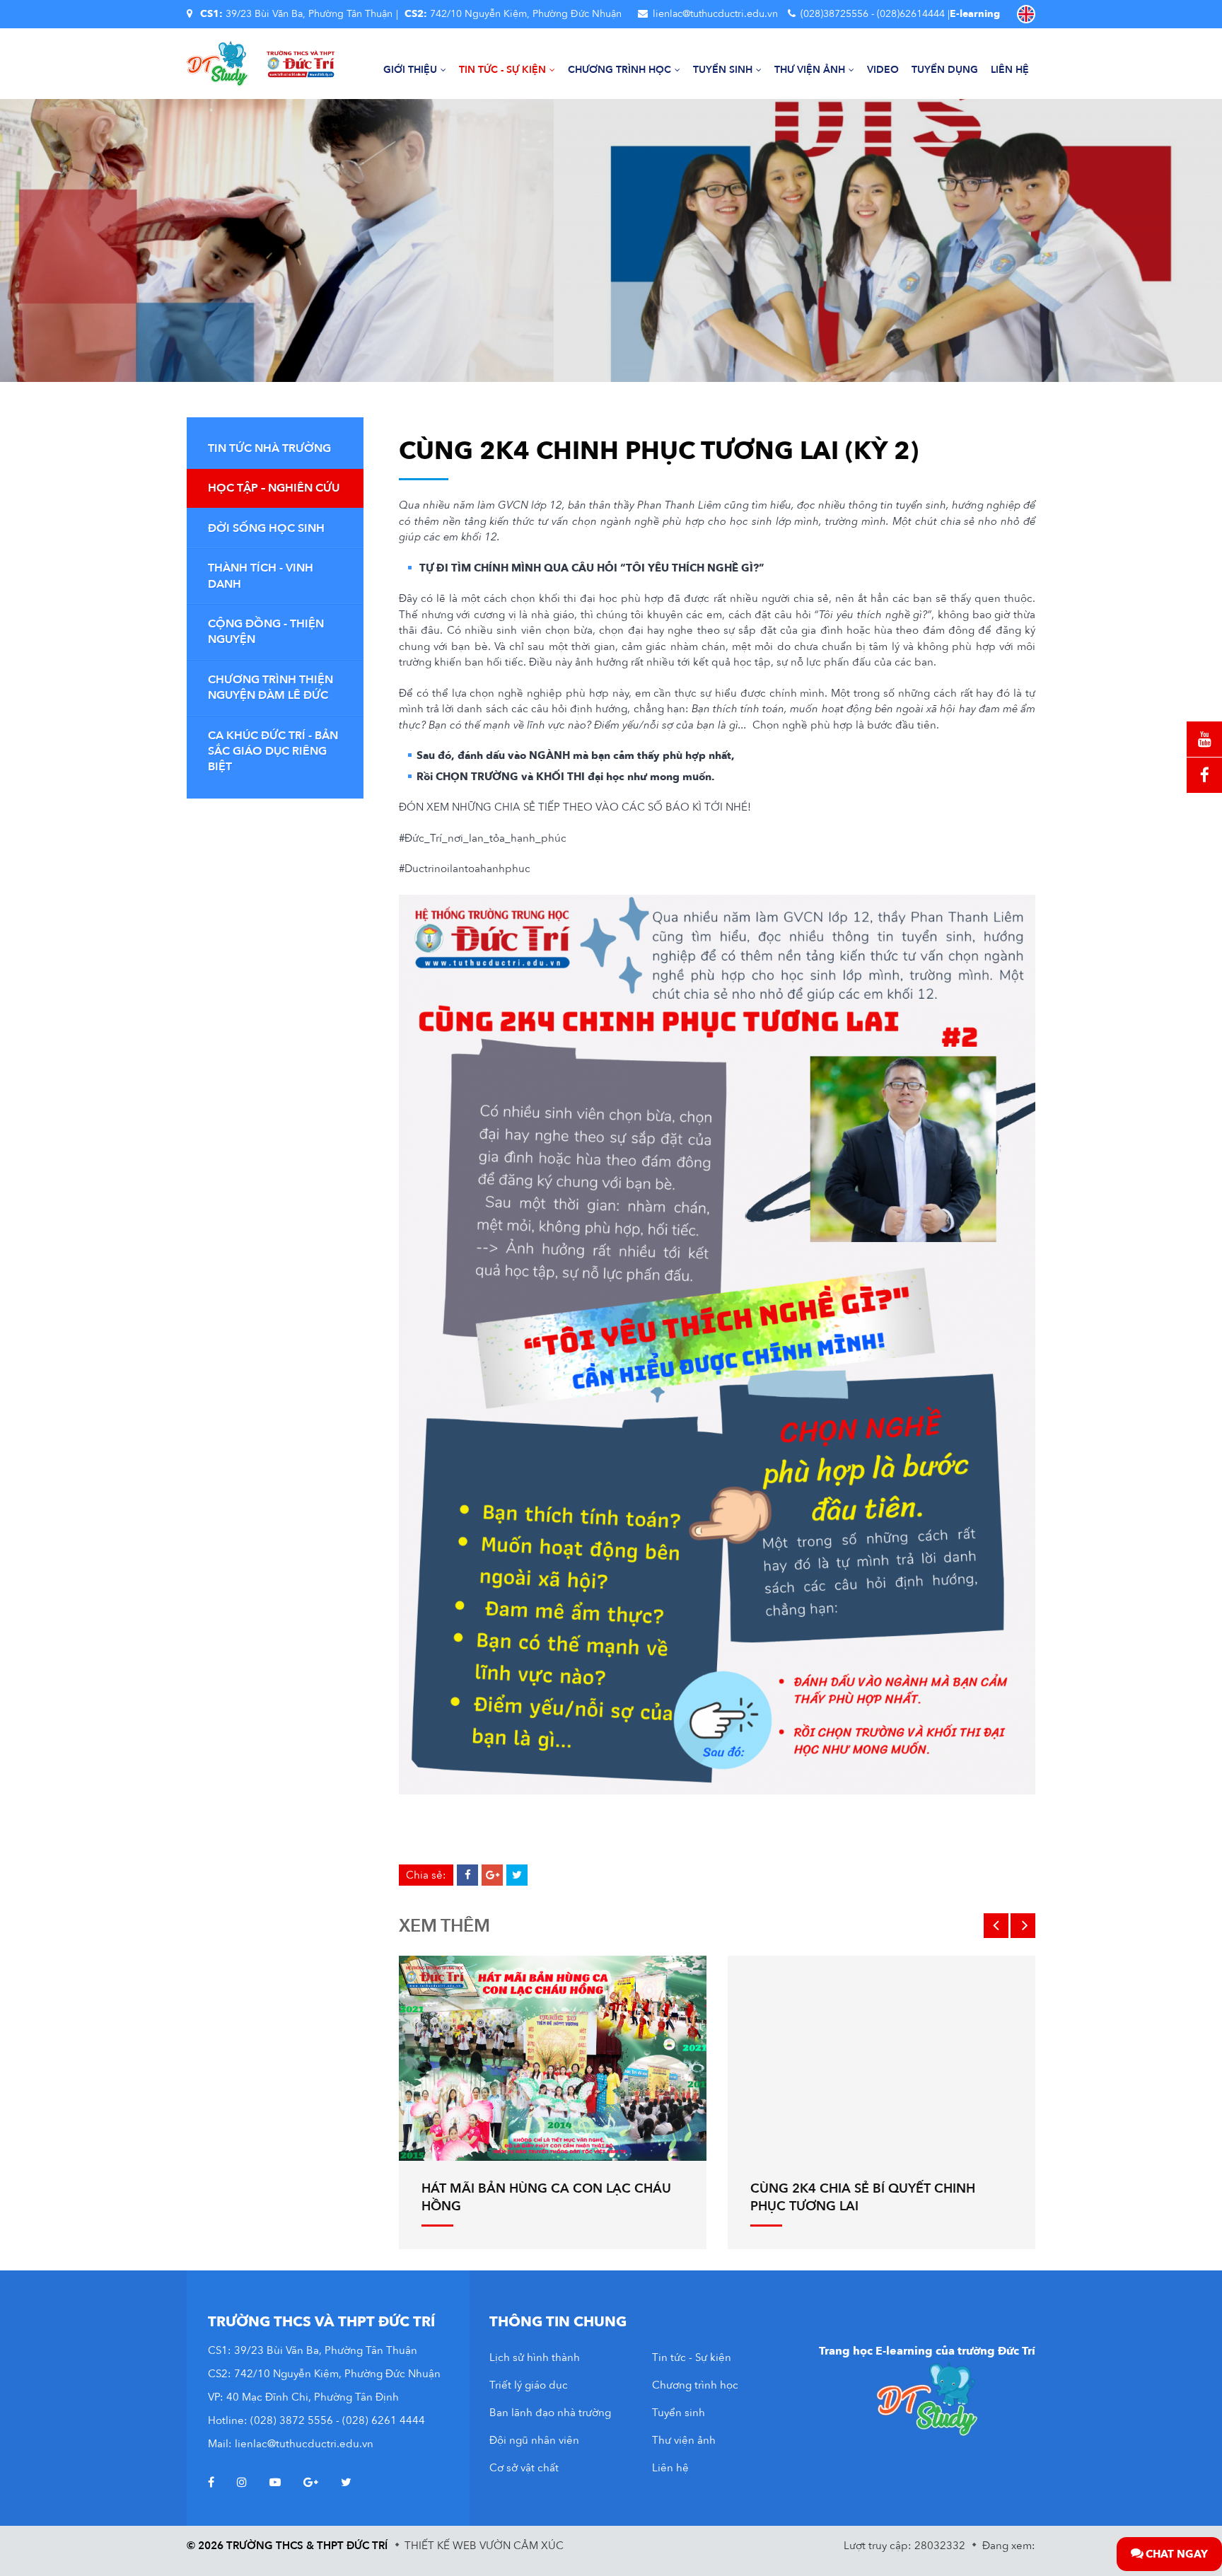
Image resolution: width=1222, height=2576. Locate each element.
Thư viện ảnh (810, 70)
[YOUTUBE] (1204, 739)
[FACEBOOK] (1204, 775)
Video (883, 70)
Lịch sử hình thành (535, 2357)
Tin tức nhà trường (269, 448)
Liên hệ (1010, 70)
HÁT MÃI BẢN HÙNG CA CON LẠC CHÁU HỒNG (546, 2198)
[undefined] (717, 1345)
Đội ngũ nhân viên (534, 2440)
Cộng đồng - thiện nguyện (266, 632)
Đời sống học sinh (266, 528)
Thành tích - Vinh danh (261, 576)
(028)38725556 (834, 14)
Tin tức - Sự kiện (502, 70)
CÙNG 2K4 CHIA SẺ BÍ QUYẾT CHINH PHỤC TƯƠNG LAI (863, 2198)
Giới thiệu (410, 70)
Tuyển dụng (945, 70)
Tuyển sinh (723, 70)
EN (1026, 14)
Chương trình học (619, 70)
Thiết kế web (441, 2546)
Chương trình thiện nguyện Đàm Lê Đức (270, 687)
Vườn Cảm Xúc (522, 2546)
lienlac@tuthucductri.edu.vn (715, 14)
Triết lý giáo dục (529, 2385)
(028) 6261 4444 (384, 2420)
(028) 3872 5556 (292, 2420)
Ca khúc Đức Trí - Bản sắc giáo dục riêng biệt (273, 752)
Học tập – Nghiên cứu (274, 488)
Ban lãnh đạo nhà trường (550, 2413)
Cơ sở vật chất (524, 2468)
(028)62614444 (911, 14)
